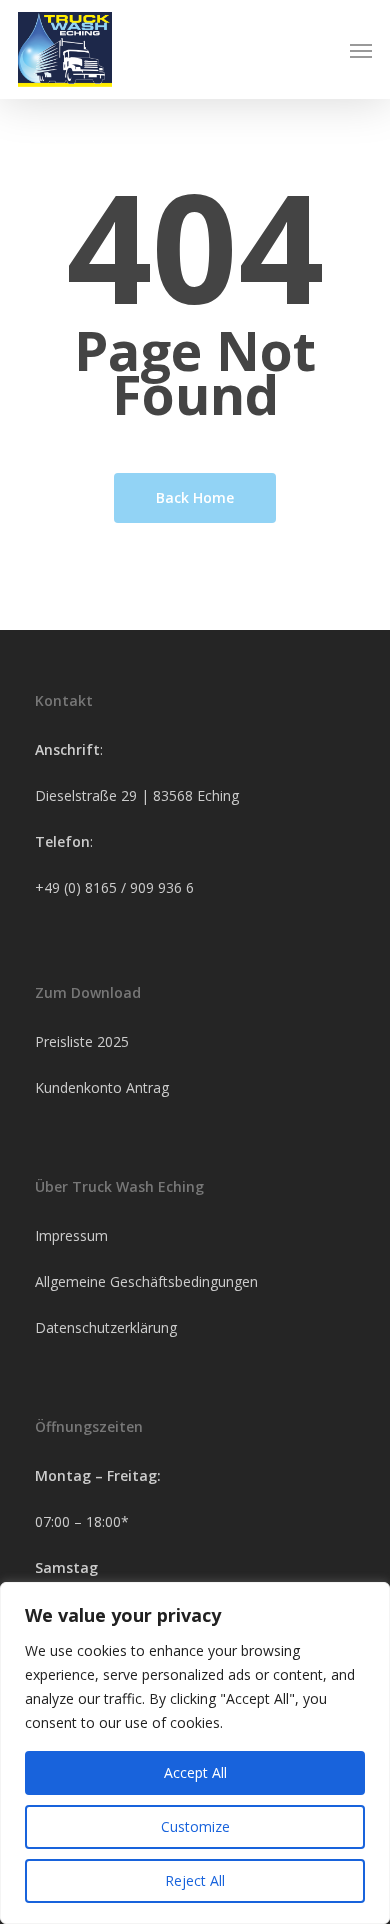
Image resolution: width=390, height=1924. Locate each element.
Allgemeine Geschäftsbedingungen (146, 1281)
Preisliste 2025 (82, 1041)
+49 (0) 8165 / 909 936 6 (114, 887)
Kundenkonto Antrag (102, 1087)
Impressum (71, 1235)
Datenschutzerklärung (106, 1327)
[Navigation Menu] (361, 50)
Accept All (195, 1772)
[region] (195, 1753)
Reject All (195, 1880)
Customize (195, 1826)
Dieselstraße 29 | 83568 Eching (137, 795)
